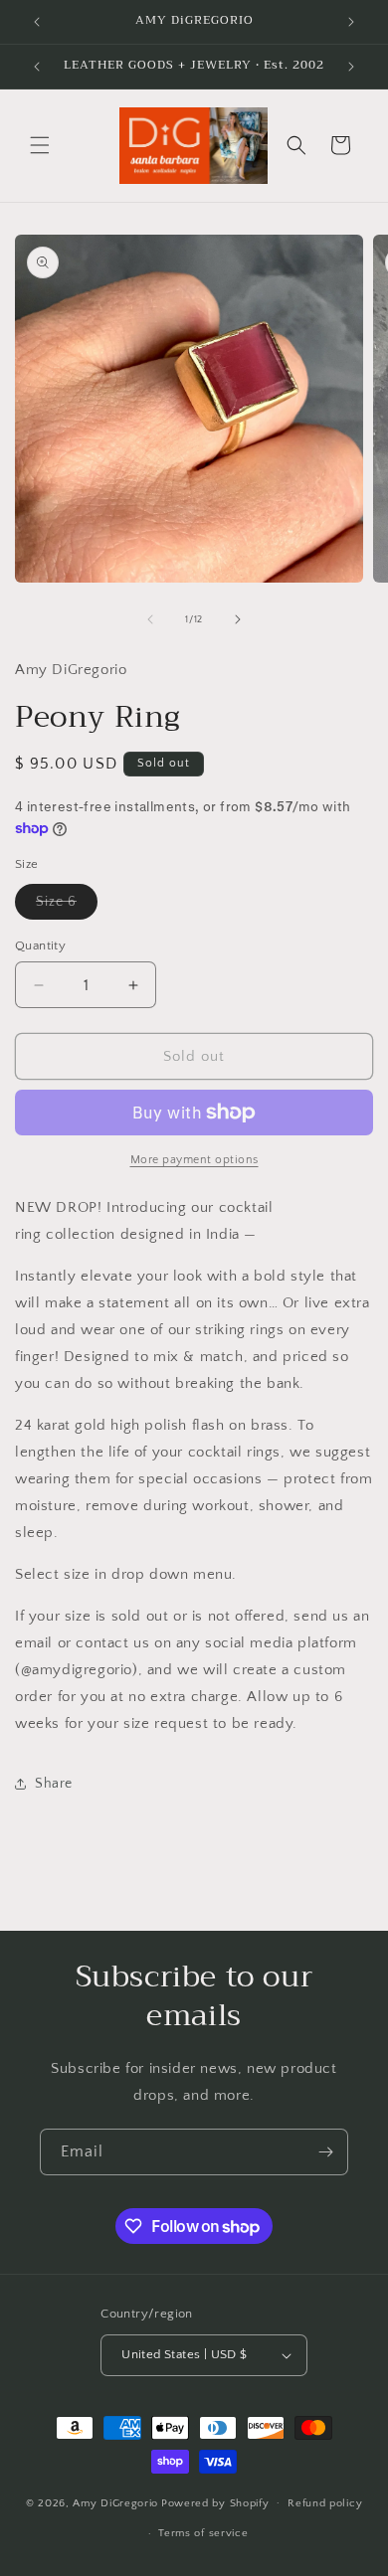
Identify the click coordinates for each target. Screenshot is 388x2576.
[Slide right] (238, 619)
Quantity (40, 945)
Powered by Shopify (215, 2502)
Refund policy (325, 2503)
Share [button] (54, 1784)
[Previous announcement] (37, 22)
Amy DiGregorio (115, 2502)
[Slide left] (150, 619)
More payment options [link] (194, 1160)
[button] (40, 145)
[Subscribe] (325, 2152)
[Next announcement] (351, 22)
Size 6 (67, 906)
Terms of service (203, 2533)
